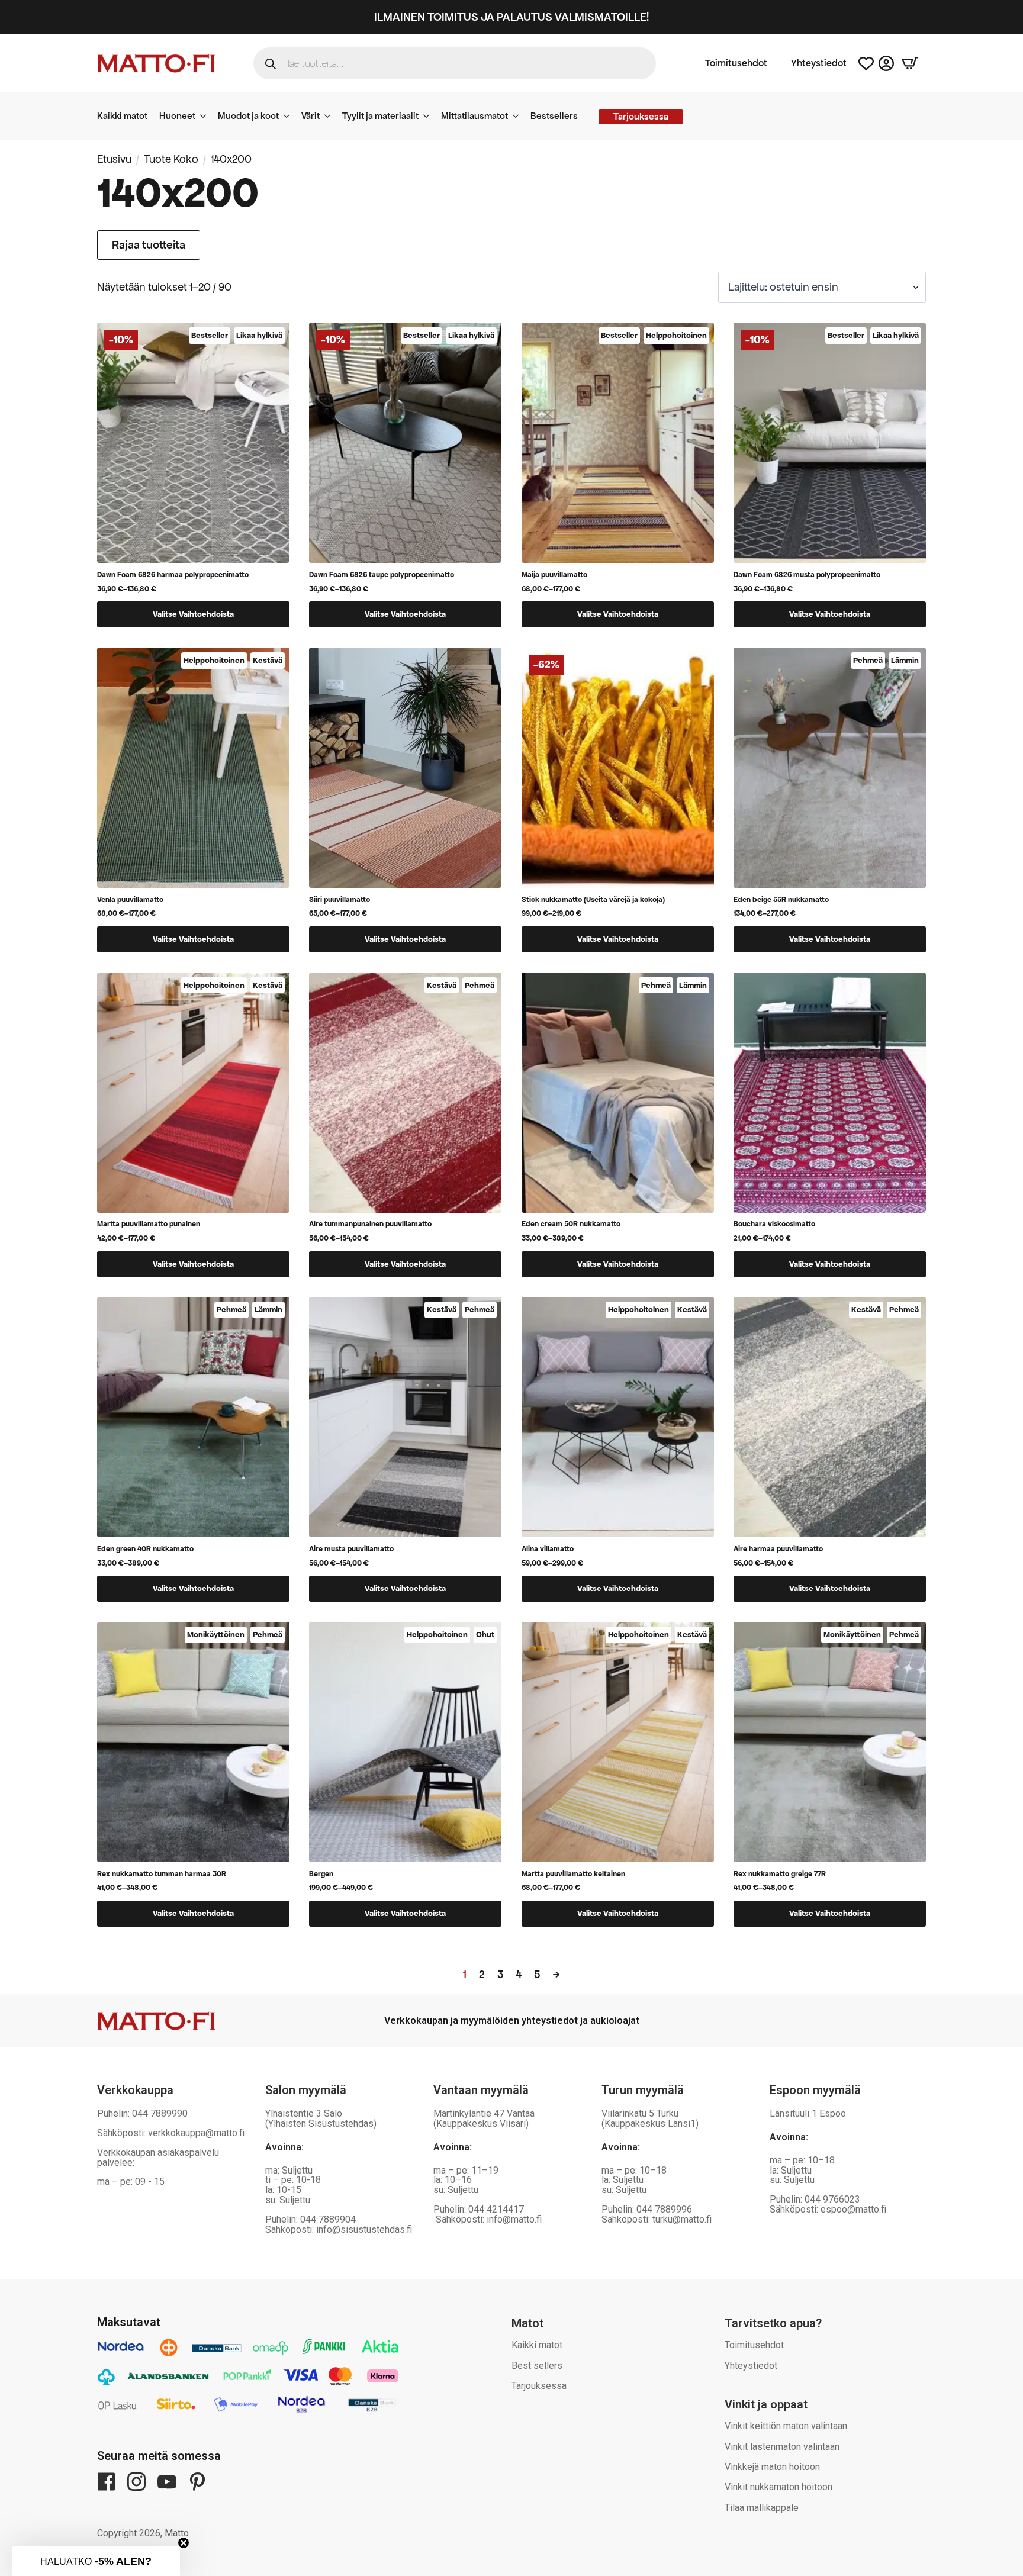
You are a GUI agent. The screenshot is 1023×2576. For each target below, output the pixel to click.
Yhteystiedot (819, 63)
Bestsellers (554, 116)
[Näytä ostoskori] (910, 63)
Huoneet (177, 116)
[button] (96, 2561)
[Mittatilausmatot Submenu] (519, 116)
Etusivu (114, 159)
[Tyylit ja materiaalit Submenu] (430, 116)
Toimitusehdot (736, 63)
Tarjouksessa (539, 2386)
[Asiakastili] (886, 63)
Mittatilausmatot (474, 116)
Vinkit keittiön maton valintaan (786, 2426)
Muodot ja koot (248, 116)
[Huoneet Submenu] (207, 116)
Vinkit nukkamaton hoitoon (778, 2487)
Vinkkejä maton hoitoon (772, 2467)
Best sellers (537, 2366)
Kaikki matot (122, 116)
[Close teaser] (184, 2543)
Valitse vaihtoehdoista (193, 614)
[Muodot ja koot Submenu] (290, 116)
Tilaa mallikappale (762, 2508)
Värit (311, 116)
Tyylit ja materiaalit (380, 116)
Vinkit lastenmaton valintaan (782, 2447)
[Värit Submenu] (331, 116)
